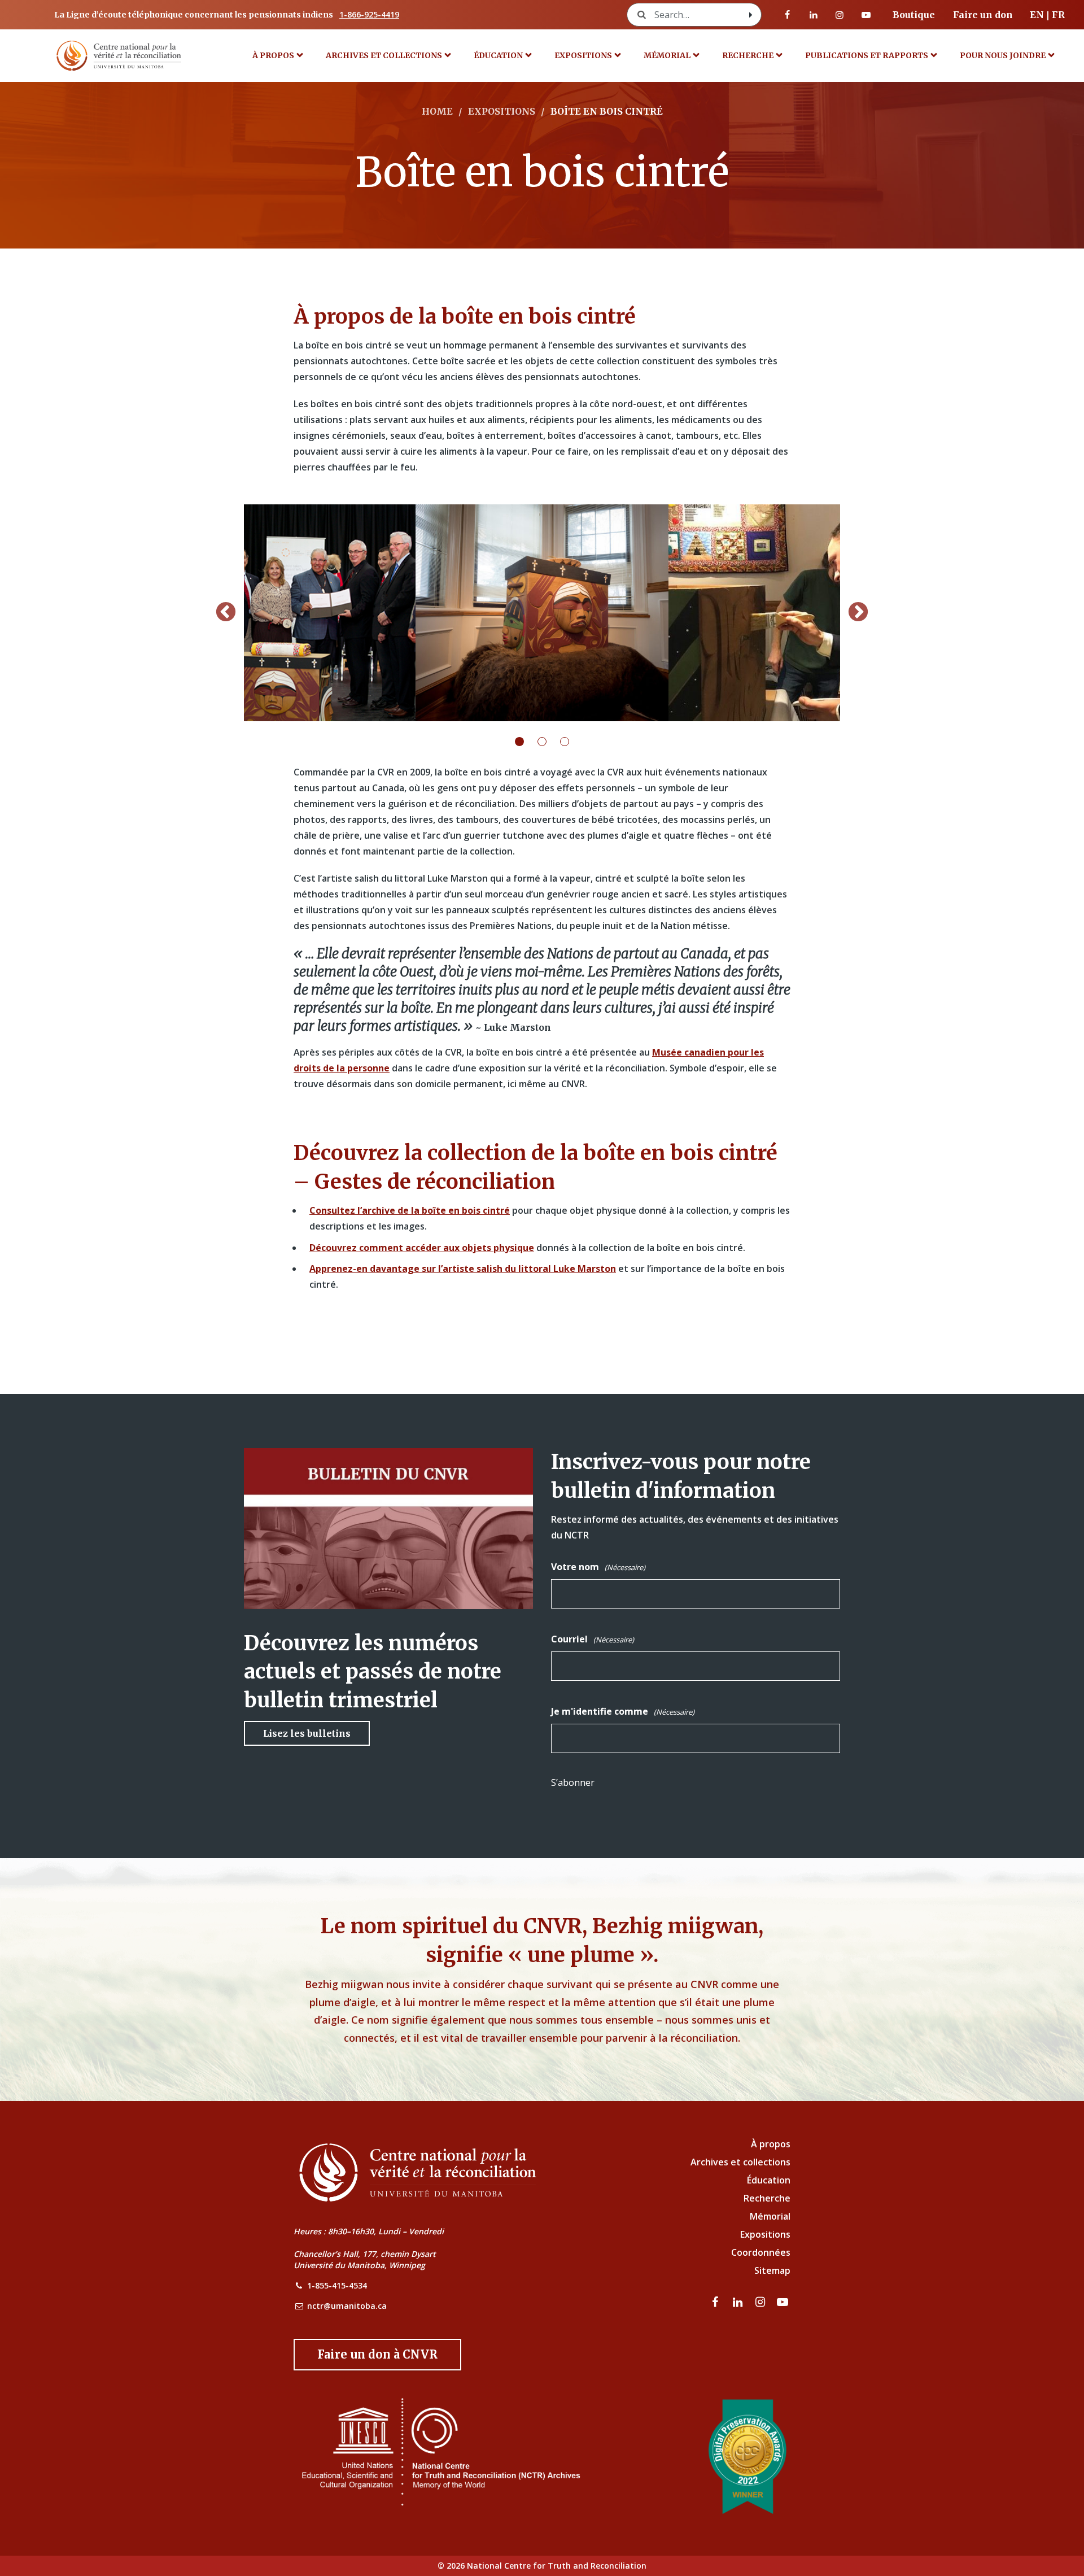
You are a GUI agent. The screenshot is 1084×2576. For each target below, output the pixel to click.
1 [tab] (526, 742)
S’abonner (573, 1782)
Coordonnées (761, 2252)
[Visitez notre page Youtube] (866, 15)
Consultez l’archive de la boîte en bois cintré (410, 1210)
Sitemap (772, 2270)
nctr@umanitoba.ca (347, 2306)
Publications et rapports (867, 55)
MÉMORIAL (667, 55)
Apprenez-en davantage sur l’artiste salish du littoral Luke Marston (463, 1269)
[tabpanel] (542, 613)
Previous (226, 613)
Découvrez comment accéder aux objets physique (422, 1248)
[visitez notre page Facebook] (788, 15)
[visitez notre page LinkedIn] (814, 15)
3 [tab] (571, 742)
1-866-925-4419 (369, 14)
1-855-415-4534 (337, 2285)
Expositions (583, 55)
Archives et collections (384, 55)
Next (858, 613)
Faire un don (983, 15)
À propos (273, 55)
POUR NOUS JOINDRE (1003, 55)
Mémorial (770, 2216)
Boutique (914, 15)
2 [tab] (549, 742)
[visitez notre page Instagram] (840, 15)
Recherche (748, 55)
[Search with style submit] (751, 15)
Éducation (498, 55)
